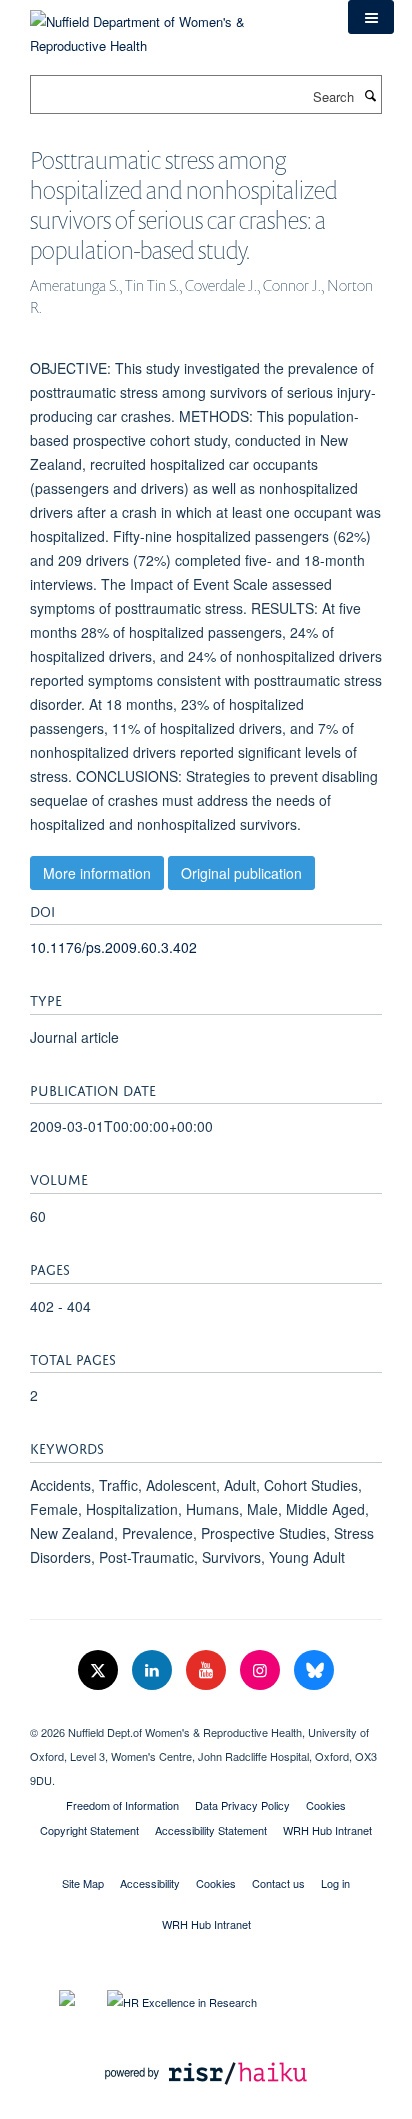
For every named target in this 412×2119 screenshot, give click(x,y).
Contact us (278, 1883)
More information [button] (97, 873)
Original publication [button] (241, 873)
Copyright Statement (89, 1830)
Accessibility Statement (211, 1830)
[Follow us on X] (100, 1670)
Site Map (83, 1883)
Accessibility (150, 1883)
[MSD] (206, 1715)
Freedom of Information (122, 1805)
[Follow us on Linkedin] (154, 1670)
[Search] (370, 95)
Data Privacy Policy (242, 1805)
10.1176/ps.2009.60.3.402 (113, 947)
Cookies (326, 1805)
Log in (335, 1883)
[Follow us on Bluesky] (314, 1670)
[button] (371, 17)
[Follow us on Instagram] (262, 1670)
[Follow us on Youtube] (208, 1670)
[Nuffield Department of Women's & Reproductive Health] (174, 26)
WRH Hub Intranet (327, 1830)
